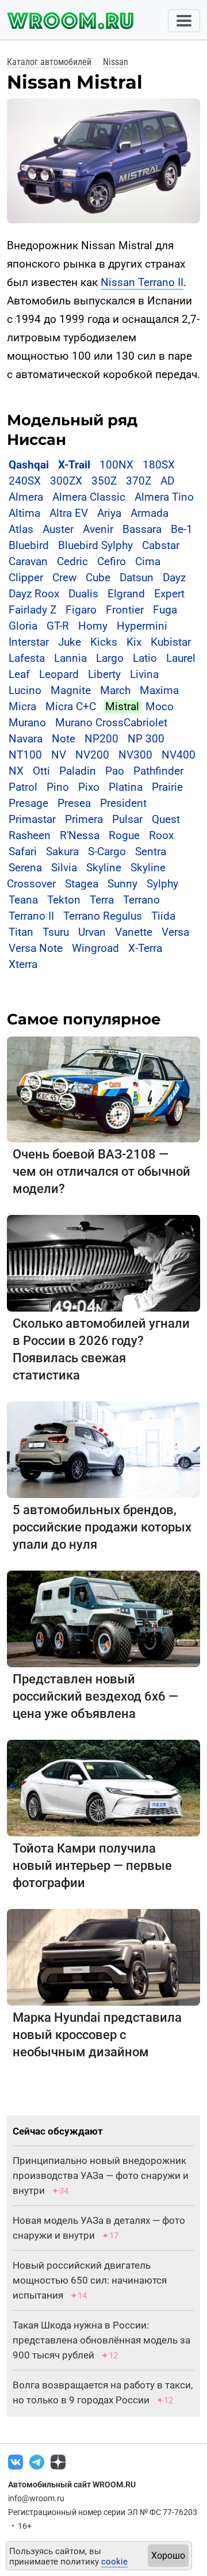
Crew (64, 578)
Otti (41, 771)
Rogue (124, 835)
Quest (166, 819)
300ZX (66, 481)
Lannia (70, 658)
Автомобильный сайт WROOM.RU (72, 2484)
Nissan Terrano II (142, 282)
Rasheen (30, 835)
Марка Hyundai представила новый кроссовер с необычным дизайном (97, 2035)
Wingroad (95, 948)
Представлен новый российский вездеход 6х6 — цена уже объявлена (95, 1696)
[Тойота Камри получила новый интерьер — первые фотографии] (103, 1788)
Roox (161, 835)
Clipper (26, 578)
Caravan (28, 561)
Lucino (25, 690)
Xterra (23, 964)
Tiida (163, 916)
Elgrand (126, 594)
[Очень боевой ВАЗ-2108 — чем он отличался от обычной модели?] (103, 1089)
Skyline (104, 868)
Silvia (64, 868)
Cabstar (161, 545)
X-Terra (145, 948)
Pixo (89, 787)
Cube (98, 578)
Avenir (98, 529)
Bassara (142, 529)
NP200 (101, 739)
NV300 (135, 755)
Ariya (109, 513)
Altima (24, 513)
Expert (169, 594)
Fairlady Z (32, 610)
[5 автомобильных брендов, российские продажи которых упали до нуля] (103, 1449)
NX (16, 771)
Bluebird (29, 545)
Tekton (64, 900)
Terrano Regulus (103, 916)
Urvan (92, 932)
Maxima (159, 690)
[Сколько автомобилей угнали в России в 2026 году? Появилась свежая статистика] (103, 1263)
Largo (110, 658)
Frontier (125, 610)
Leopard (59, 674)
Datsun (137, 578)
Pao (115, 771)
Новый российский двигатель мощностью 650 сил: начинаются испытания (90, 2280)
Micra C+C (71, 706)
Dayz (174, 578)
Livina (144, 674)
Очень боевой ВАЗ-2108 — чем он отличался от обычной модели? (101, 1171)
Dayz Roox (34, 594)
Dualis (83, 594)
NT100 (25, 755)
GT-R (58, 626)
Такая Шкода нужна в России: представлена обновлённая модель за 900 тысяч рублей (101, 2340)
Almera (26, 497)
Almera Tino (164, 497)
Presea (74, 803)
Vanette (134, 932)
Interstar (29, 642)
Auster (58, 529)
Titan (21, 932)
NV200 (92, 755)
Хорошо (168, 2556)
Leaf (19, 674)
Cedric (72, 561)
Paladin (78, 771)
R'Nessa (80, 835)
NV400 (179, 755)
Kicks (104, 642)
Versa (175, 932)
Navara (26, 739)
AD (167, 481)
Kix (134, 642)
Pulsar (127, 819)
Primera (84, 819)
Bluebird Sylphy (95, 545)
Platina (126, 787)
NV (59, 755)
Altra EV (69, 513)
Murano (27, 723)
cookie (114, 2562)
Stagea (82, 884)
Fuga (165, 610)
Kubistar (171, 642)
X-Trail (74, 465)
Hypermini (142, 626)
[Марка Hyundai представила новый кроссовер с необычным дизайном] (103, 1957)
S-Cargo (107, 851)
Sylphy (162, 884)
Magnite (71, 690)
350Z (104, 481)
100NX (116, 465)
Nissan (116, 62)
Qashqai (29, 465)
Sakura (62, 851)
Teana (23, 900)
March (115, 690)
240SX (25, 481)
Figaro (81, 610)
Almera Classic (89, 497)
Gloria (23, 626)
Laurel (181, 658)
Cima (148, 561)
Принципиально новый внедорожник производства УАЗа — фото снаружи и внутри (101, 2175)
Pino (58, 787)
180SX (159, 465)
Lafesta (27, 658)
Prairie (167, 787)
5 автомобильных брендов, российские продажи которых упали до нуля (102, 1527)
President (123, 803)
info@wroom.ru (36, 2498)
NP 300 (146, 739)
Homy (93, 626)
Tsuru (56, 932)
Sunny (122, 884)
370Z (139, 481)
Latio (145, 658)
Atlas (21, 529)
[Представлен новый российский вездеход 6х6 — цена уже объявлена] (103, 1619)
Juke (70, 642)
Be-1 (182, 529)
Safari (23, 851)
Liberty (104, 674)
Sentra (151, 851)
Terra (102, 900)
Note (64, 739)
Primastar (32, 819)
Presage (28, 803)
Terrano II (31, 916)
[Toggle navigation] (184, 21)
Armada (149, 513)
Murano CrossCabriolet (111, 723)
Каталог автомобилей (49, 62)
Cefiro (112, 561)
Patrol (23, 787)
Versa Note (36, 948)
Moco (160, 706)
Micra (22, 706)
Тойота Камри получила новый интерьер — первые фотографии (92, 1866)
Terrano (141, 900)
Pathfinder (158, 771)
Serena (25, 868)
